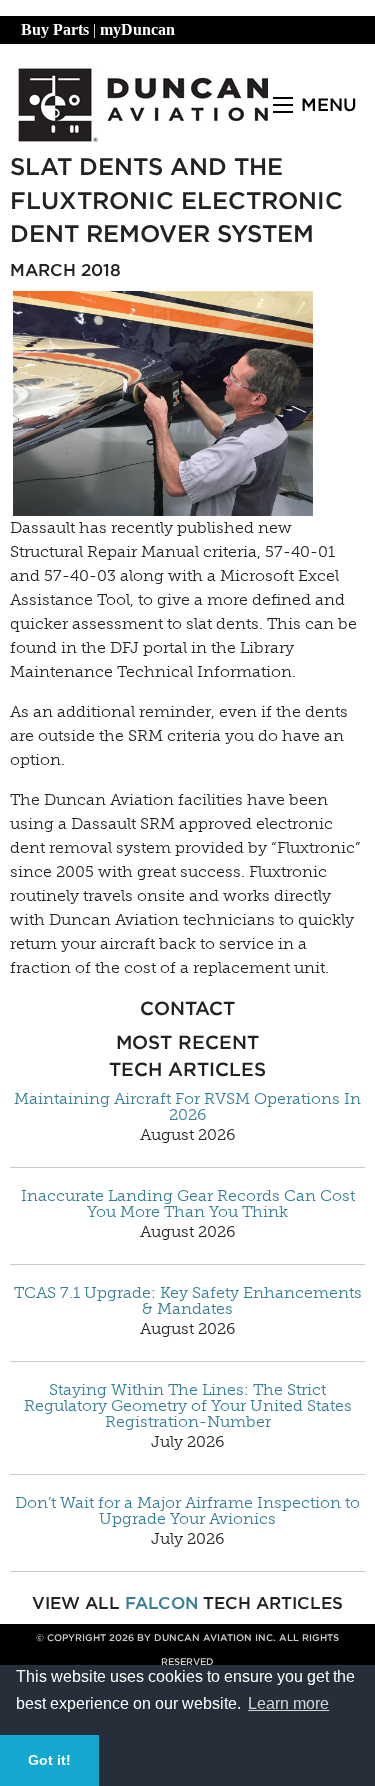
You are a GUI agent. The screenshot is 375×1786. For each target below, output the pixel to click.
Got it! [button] (49, 1760)
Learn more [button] (288, 1703)
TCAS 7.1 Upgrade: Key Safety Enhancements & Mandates (188, 1301)
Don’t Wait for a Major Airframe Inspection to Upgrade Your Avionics (187, 1511)
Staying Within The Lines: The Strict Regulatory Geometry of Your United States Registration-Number (188, 1406)
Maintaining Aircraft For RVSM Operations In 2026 (187, 1107)
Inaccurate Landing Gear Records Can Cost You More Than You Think (188, 1204)
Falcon (161, 1603)
